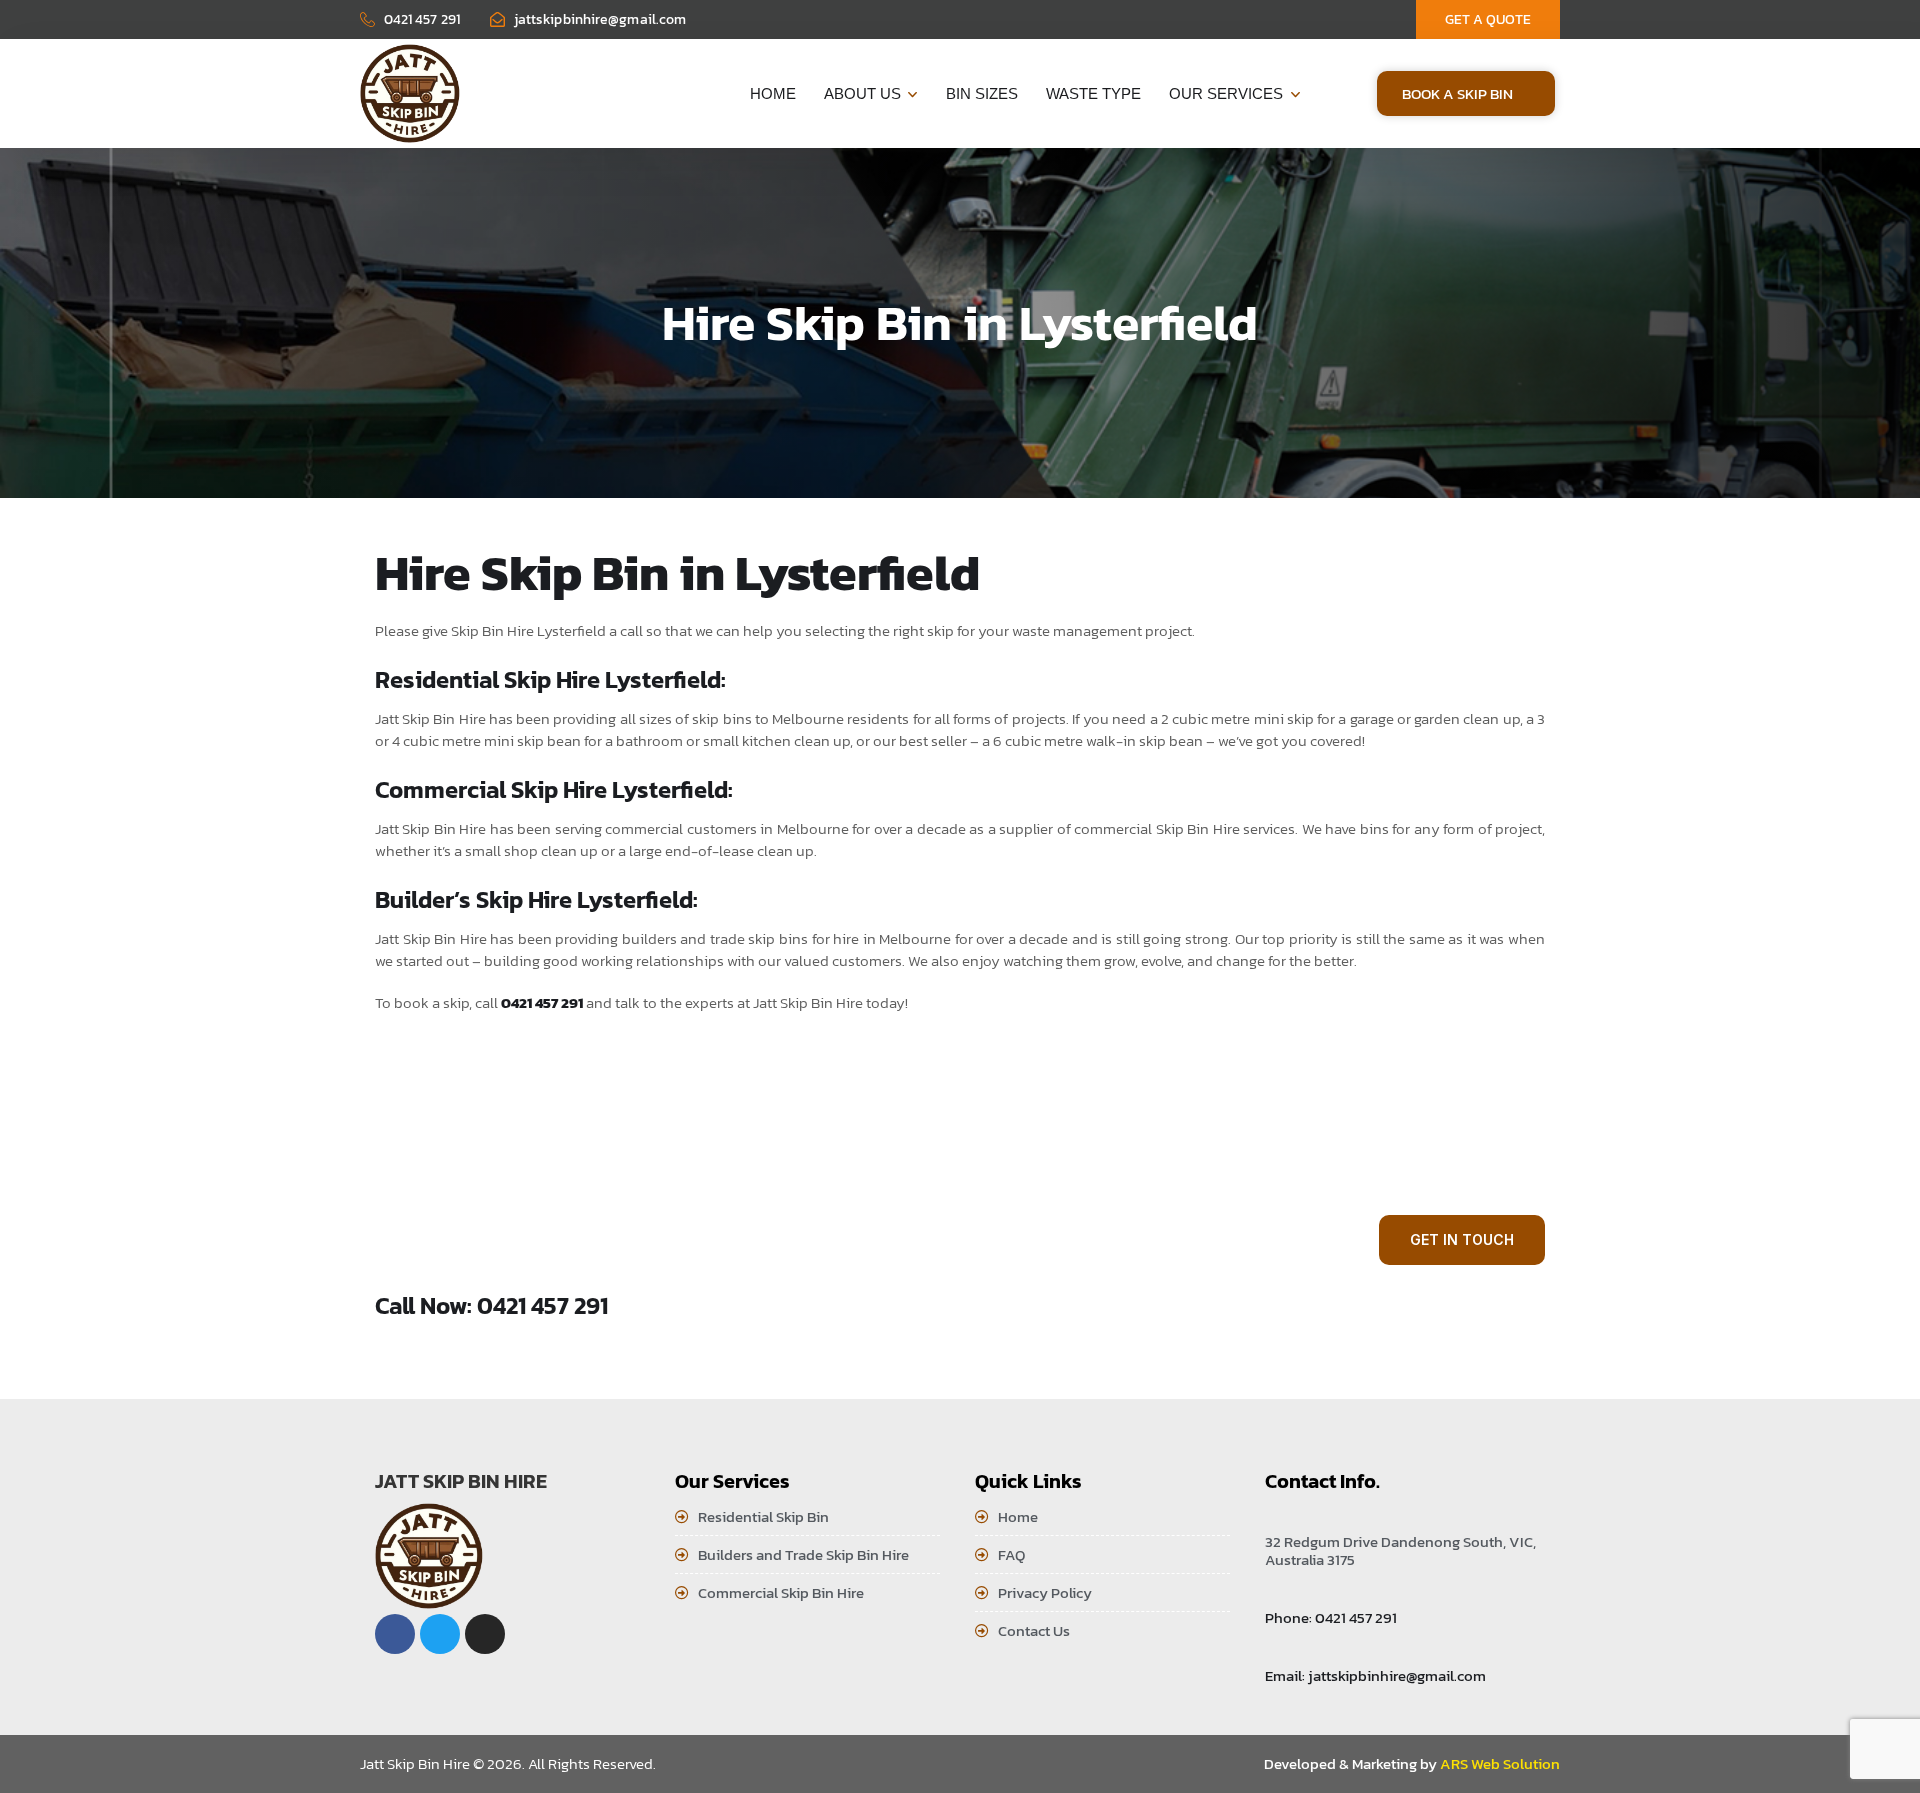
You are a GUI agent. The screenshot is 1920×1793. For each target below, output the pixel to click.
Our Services (1226, 93)
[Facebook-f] (395, 1634)
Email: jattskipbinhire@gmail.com (1375, 1675)
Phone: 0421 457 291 (1331, 1617)
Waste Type (1093, 93)
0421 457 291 (542, 1002)
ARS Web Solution (1500, 1763)
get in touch (1462, 1239)
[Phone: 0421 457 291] (1274, 1591)
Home (773, 93)
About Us (862, 93)
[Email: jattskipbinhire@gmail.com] (1274, 1649)
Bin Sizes (982, 93)
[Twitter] (440, 1634)
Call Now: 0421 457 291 (491, 1305)
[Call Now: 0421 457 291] (387, 1272)
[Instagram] (485, 1634)
